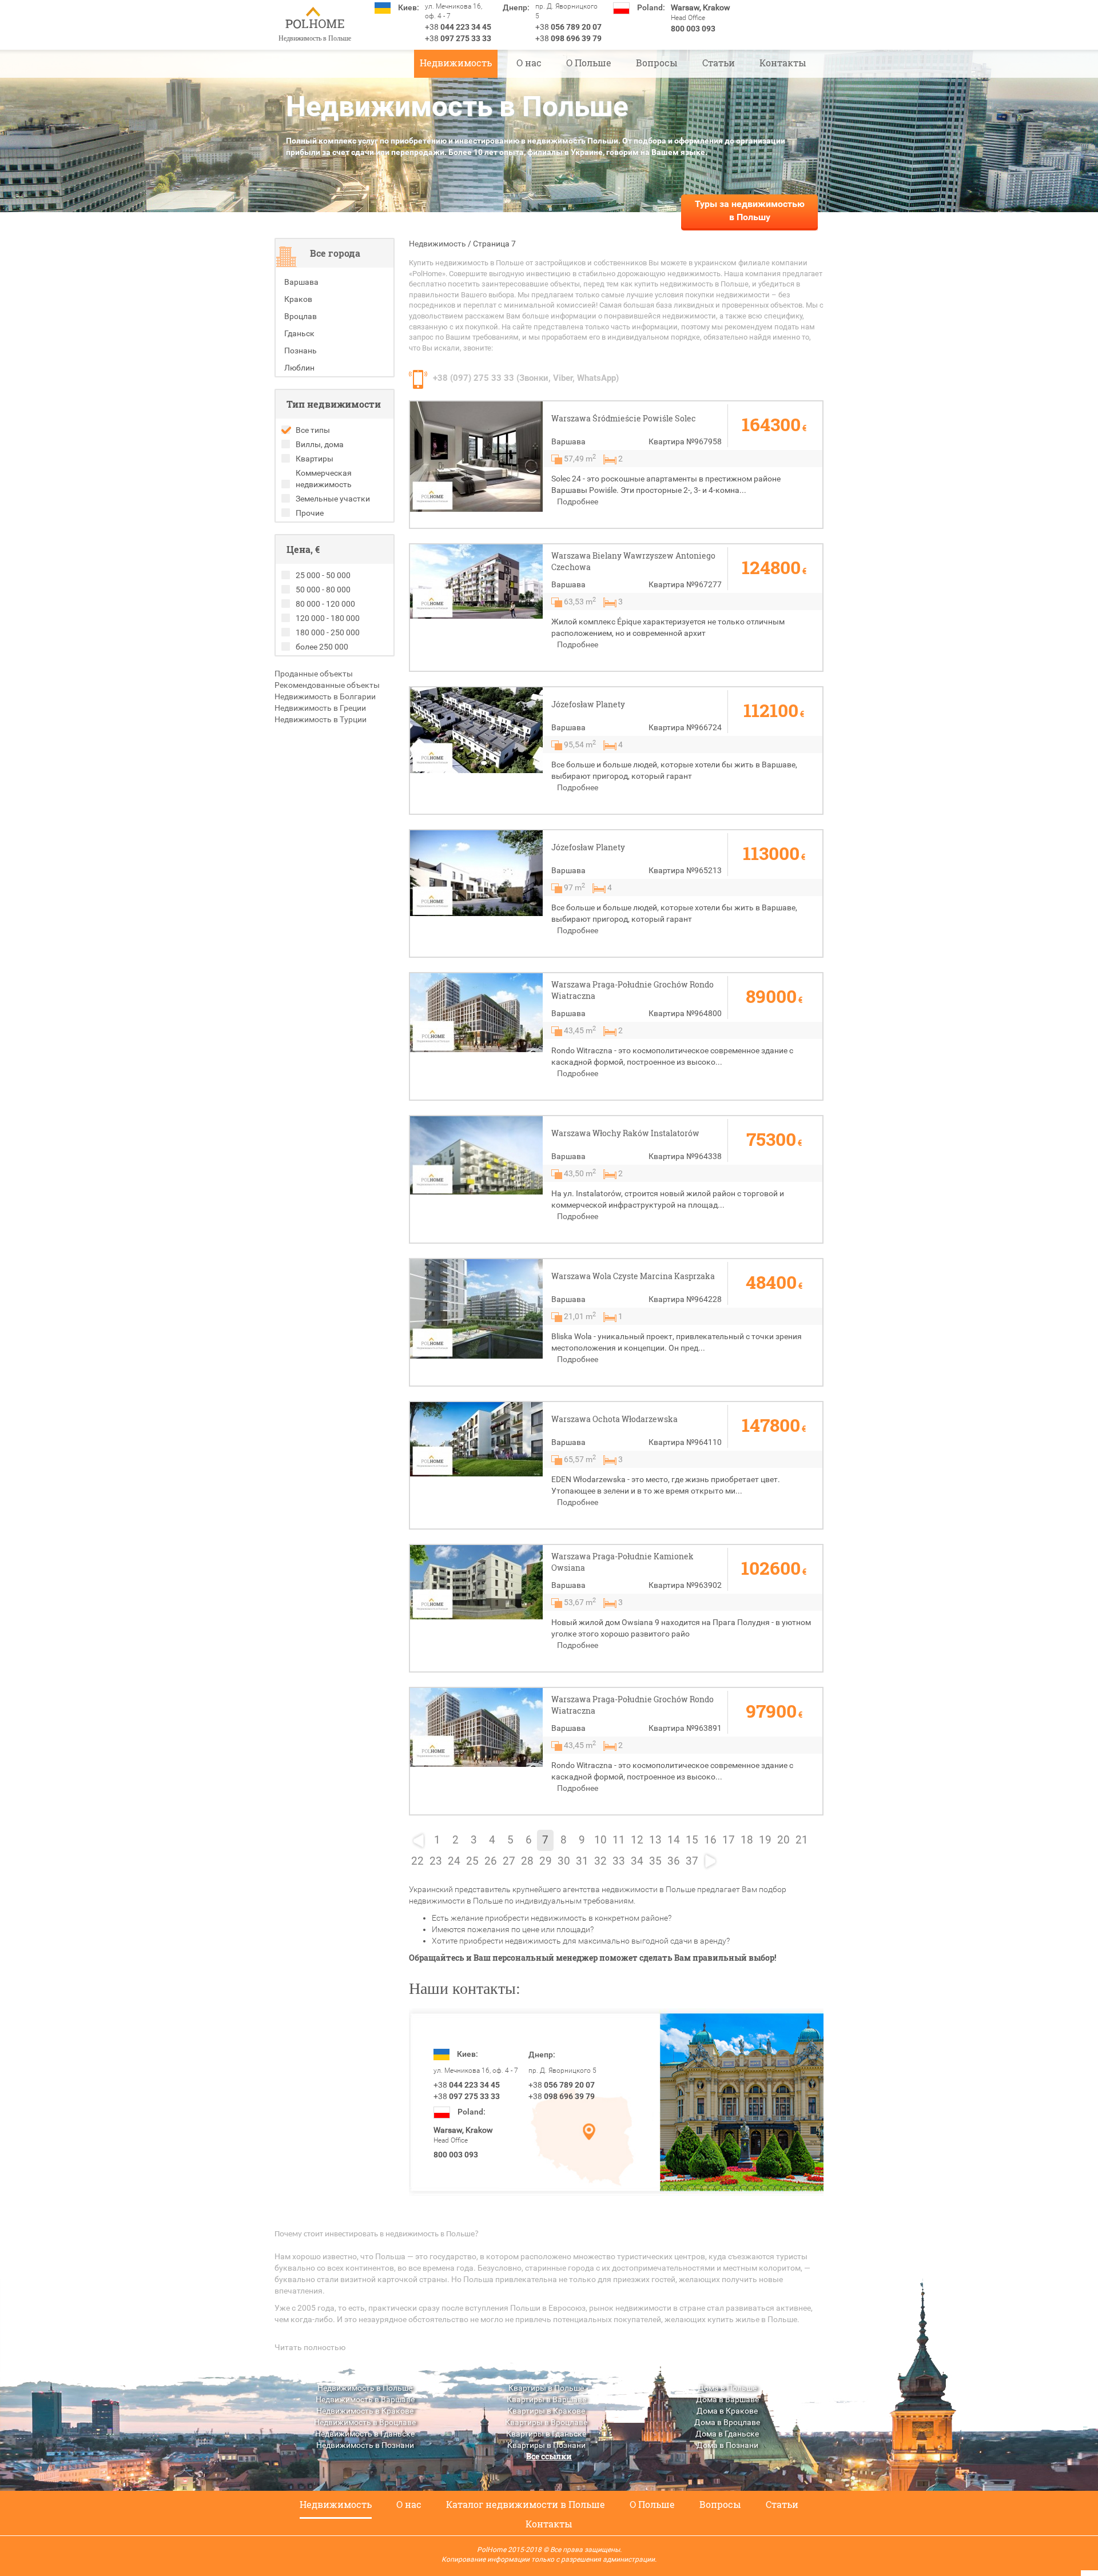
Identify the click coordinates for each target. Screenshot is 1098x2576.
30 (564, 1861)
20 (783, 1840)
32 (600, 1861)
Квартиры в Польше (546, 2388)
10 (600, 1840)
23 (436, 1861)
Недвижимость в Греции (320, 708)
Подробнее (578, 501)
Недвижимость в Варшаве (365, 2399)
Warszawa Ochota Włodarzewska (614, 1419)
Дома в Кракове (727, 2411)
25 (472, 1861)
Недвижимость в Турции (321, 719)
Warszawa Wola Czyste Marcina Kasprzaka (633, 1276)
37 (692, 1861)
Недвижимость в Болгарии (325, 696)
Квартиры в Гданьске (546, 2434)
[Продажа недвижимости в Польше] (315, 19)
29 (546, 1861)
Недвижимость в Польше (365, 2388)
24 (454, 1861)
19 (765, 1840)
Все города (335, 253)
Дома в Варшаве (727, 2399)
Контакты (783, 63)
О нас (529, 63)
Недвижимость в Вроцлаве (365, 2422)
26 (491, 1861)
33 (619, 1861)
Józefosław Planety (588, 704)
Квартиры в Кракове (546, 2411)
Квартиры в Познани (546, 2445)
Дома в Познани (727, 2445)
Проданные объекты (314, 674)
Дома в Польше (727, 2388)
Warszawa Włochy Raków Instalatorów (625, 1133)
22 (417, 1861)
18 (747, 1840)
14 (674, 1840)
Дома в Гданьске (727, 2434)
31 (582, 1861)
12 (637, 1840)
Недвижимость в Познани (365, 2445)
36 (674, 1861)
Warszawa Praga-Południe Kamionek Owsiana (622, 1562)
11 (619, 1840)
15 (692, 1840)
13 (655, 1840)
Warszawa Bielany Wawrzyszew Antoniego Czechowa (633, 561)
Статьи (719, 63)
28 (527, 1861)
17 (729, 1840)
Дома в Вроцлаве (727, 2422)
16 (710, 1840)
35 (655, 1861)
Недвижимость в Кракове (365, 2411)
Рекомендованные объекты (327, 685)
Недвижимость (456, 63)
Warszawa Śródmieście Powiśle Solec (624, 418)
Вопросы (657, 63)
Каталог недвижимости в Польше (526, 2504)
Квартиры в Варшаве (546, 2399)
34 (637, 1861)
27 (509, 1861)
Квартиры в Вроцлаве (546, 2422)
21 (802, 1840)
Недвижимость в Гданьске (365, 2434)
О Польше (589, 63)
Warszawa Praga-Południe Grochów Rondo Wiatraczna (632, 990)
